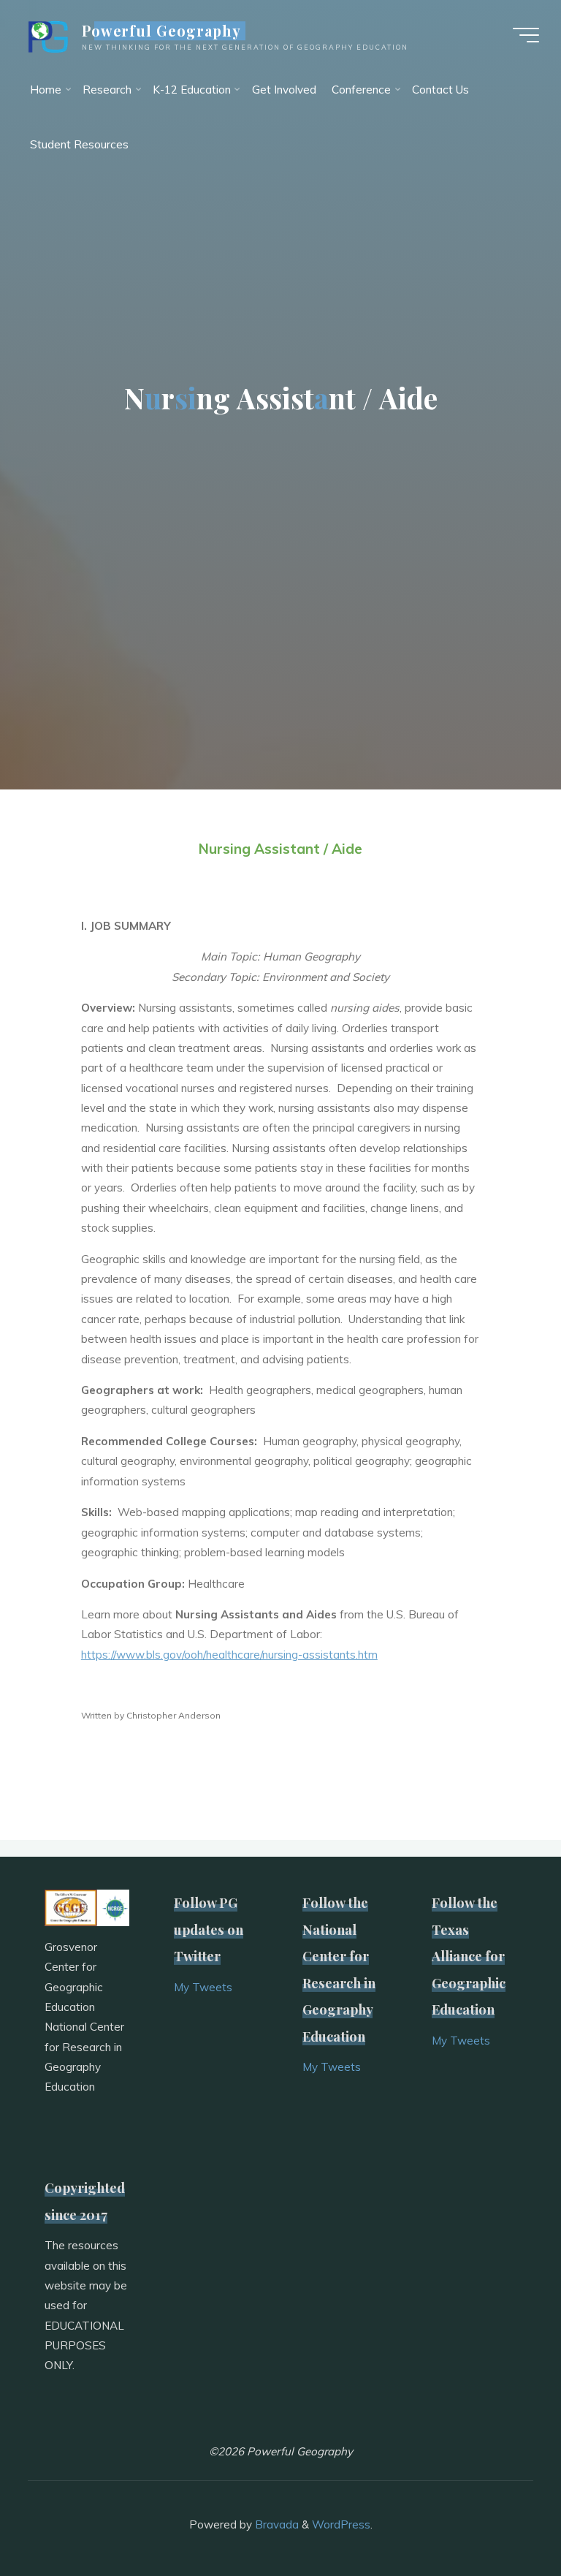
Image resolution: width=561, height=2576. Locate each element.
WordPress (341, 2524)
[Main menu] (526, 35)
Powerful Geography (162, 31)
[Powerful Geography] (47, 35)
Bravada (275, 2524)
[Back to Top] (504, 2519)
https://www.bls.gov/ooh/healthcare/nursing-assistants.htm (229, 1655)
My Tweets (203, 1987)
